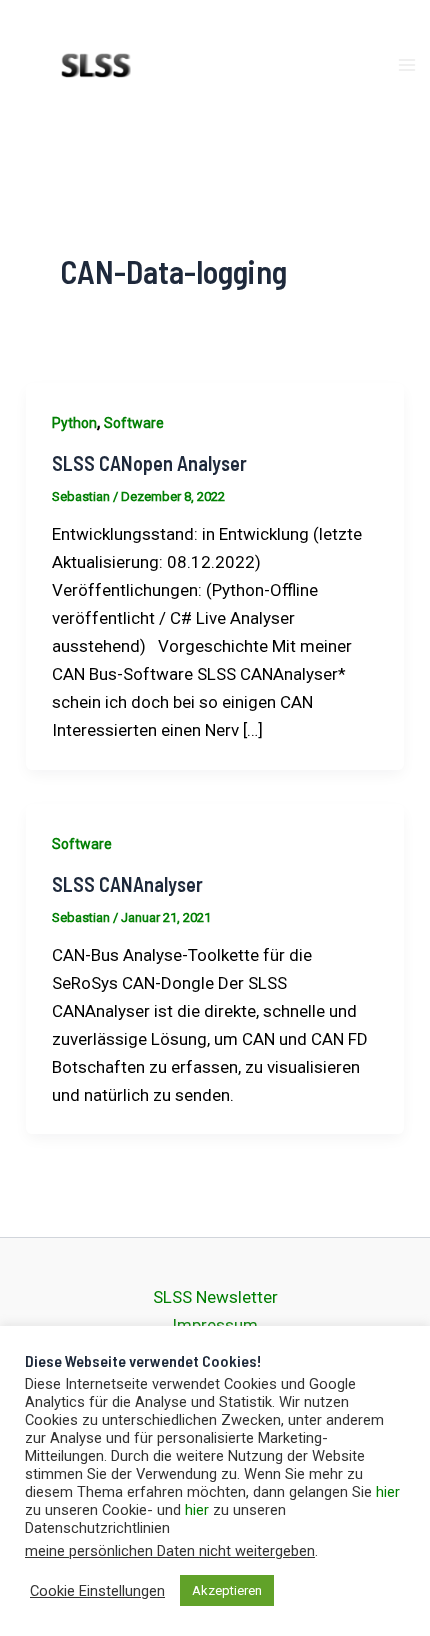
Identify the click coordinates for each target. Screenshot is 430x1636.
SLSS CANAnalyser (127, 884)
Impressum (215, 1325)
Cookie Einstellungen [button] (97, 1591)
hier (388, 1492)
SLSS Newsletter (215, 1297)
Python (74, 423)
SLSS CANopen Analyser (149, 463)
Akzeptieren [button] (227, 1590)
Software (134, 423)
